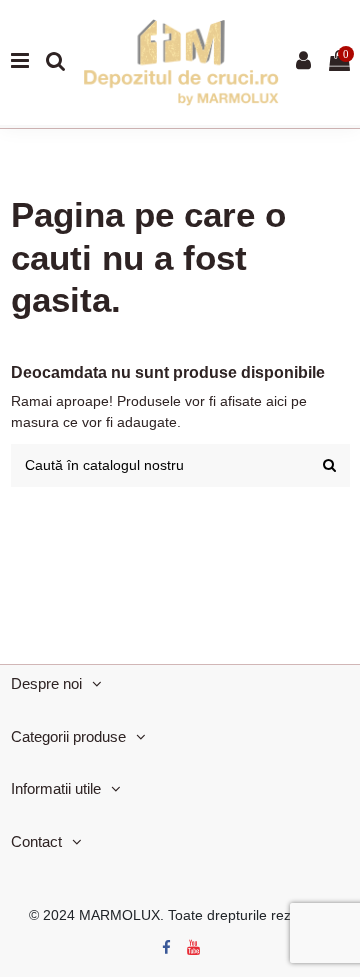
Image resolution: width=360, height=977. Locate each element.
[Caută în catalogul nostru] (329, 465)
